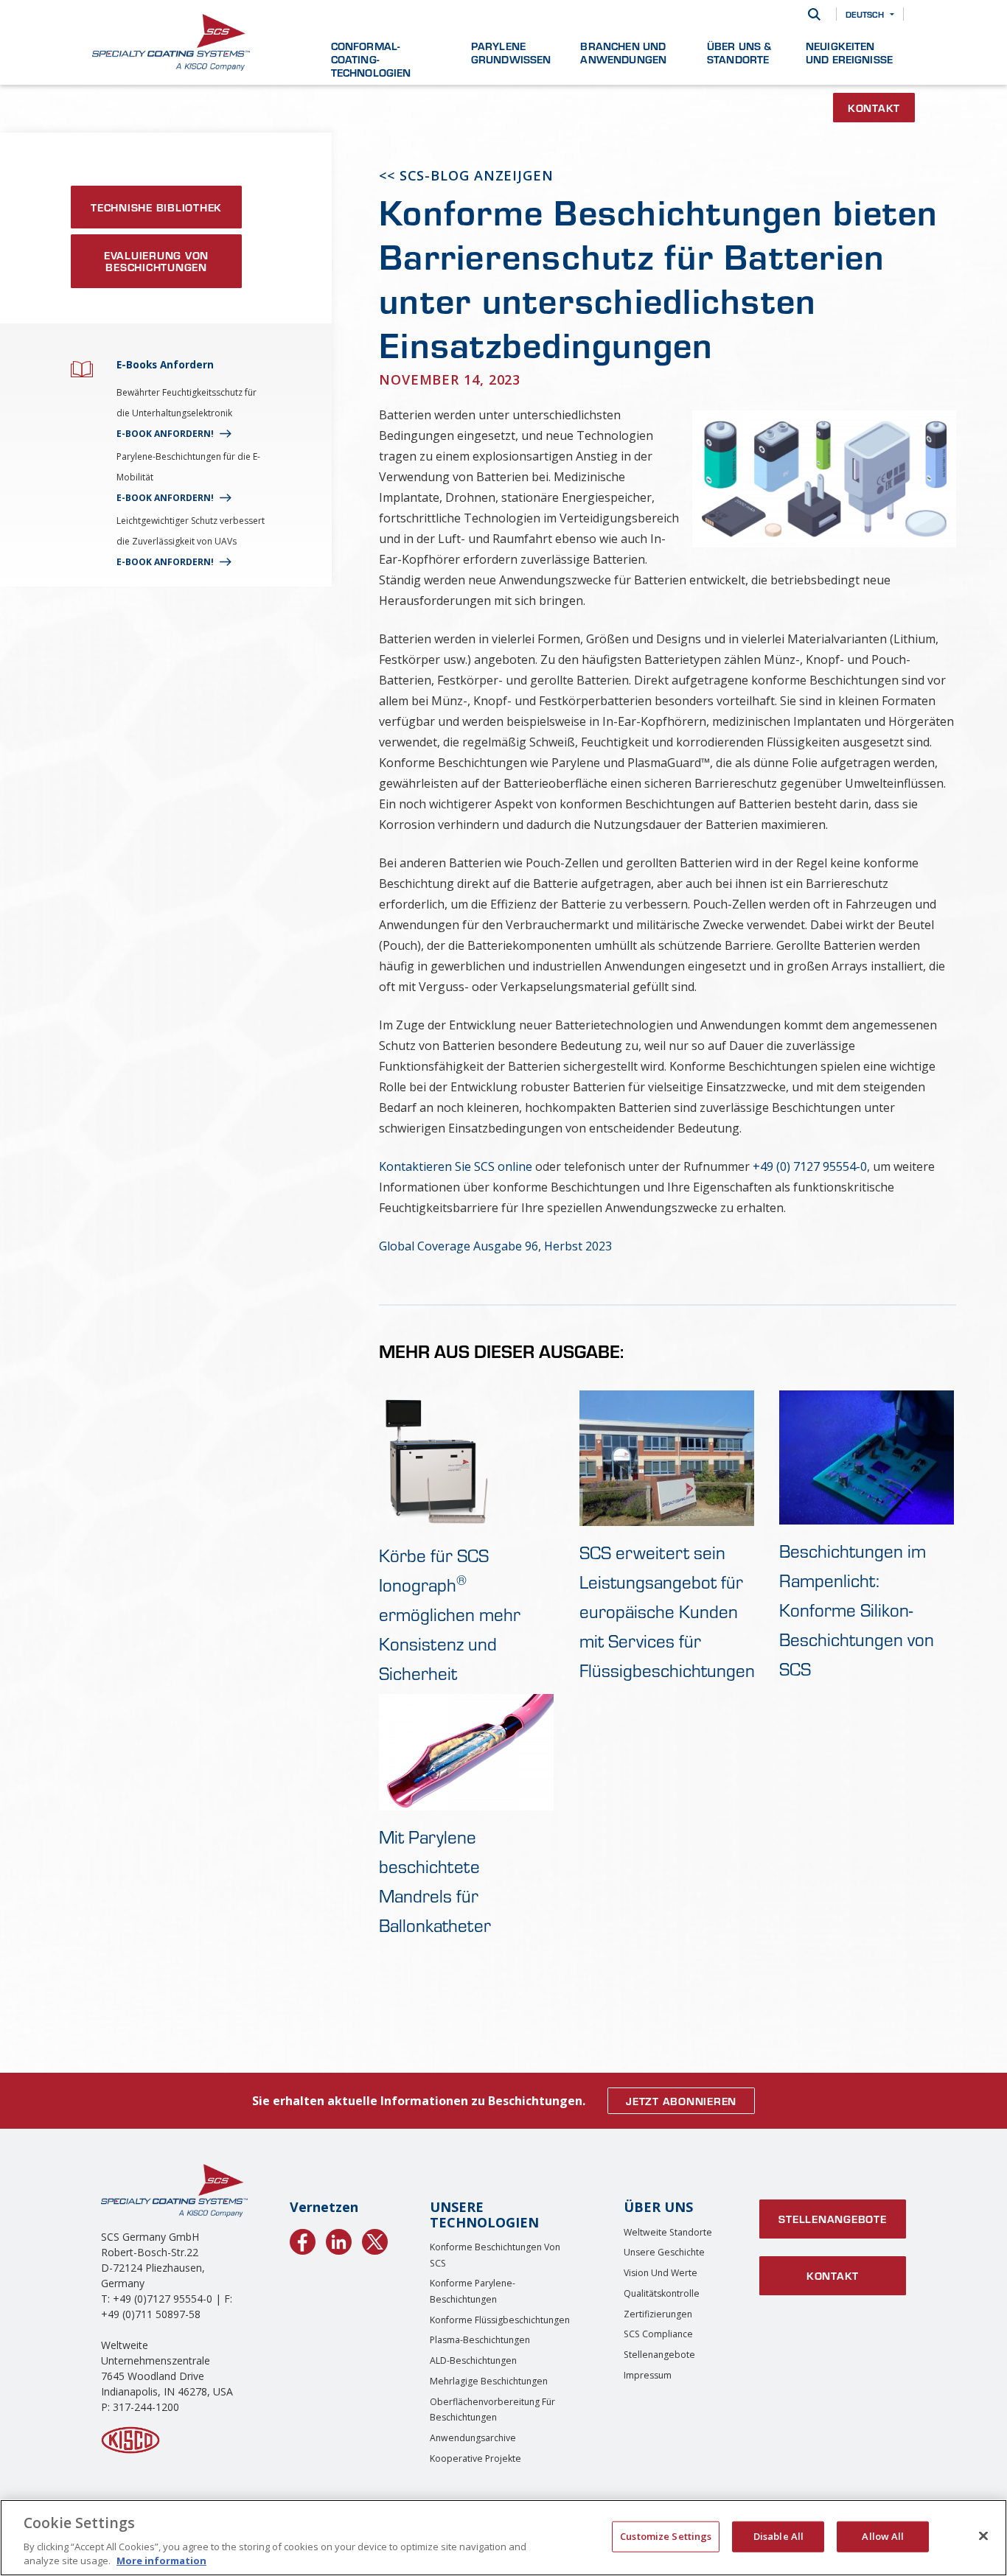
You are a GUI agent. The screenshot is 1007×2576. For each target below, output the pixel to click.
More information (161, 2561)
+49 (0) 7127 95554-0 (810, 1166)
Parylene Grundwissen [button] (511, 52)
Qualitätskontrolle (662, 2293)
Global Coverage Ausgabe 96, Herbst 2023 (495, 1246)
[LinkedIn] (339, 2239)
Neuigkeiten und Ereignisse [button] (849, 52)
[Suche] (814, 14)
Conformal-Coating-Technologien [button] (371, 59)
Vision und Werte (661, 2273)
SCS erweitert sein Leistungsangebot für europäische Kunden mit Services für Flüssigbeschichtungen (667, 1611)
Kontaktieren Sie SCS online (456, 1166)
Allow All (883, 2536)
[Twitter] (375, 2239)
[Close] (983, 2536)
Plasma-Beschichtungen (480, 2340)
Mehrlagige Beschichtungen (489, 2381)
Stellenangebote (659, 2355)
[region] (503, 2538)
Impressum (648, 2375)
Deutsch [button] (865, 14)
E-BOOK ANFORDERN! (165, 434)
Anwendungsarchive (473, 2438)
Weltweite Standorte (668, 2232)
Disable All (778, 2536)
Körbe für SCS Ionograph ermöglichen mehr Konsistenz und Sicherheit (450, 1614)
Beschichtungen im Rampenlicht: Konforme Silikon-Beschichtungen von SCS (857, 1610)
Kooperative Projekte (475, 2458)
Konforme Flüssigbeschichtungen (500, 2320)
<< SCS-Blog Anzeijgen (466, 175)
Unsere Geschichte (664, 2252)
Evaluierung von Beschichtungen (156, 261)
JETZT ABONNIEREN (681, 2101)
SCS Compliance (658, 2334)
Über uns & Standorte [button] (739, 52)
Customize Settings (666, 2536)
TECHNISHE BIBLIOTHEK (156, 207)
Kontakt (874, 108)
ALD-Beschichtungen (473, 2360)
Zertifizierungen (658, 2314)
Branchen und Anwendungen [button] (623, 52)
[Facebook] (303, 2239)
